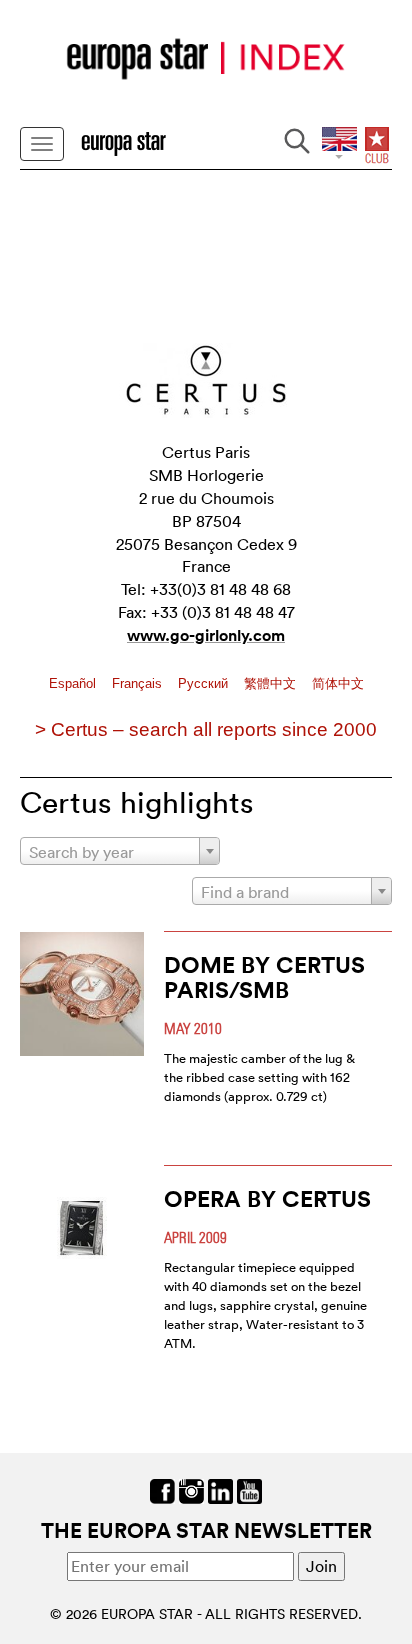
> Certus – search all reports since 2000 (206, 729)
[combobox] (120, 851)
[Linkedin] (220, 1489)
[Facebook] (162, 1489)
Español (74, 683)
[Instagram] (191, 1489)
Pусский (205, 683)
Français (139, 683)
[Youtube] (249, 1489)
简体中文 (338, 683)
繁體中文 (272, 683)
